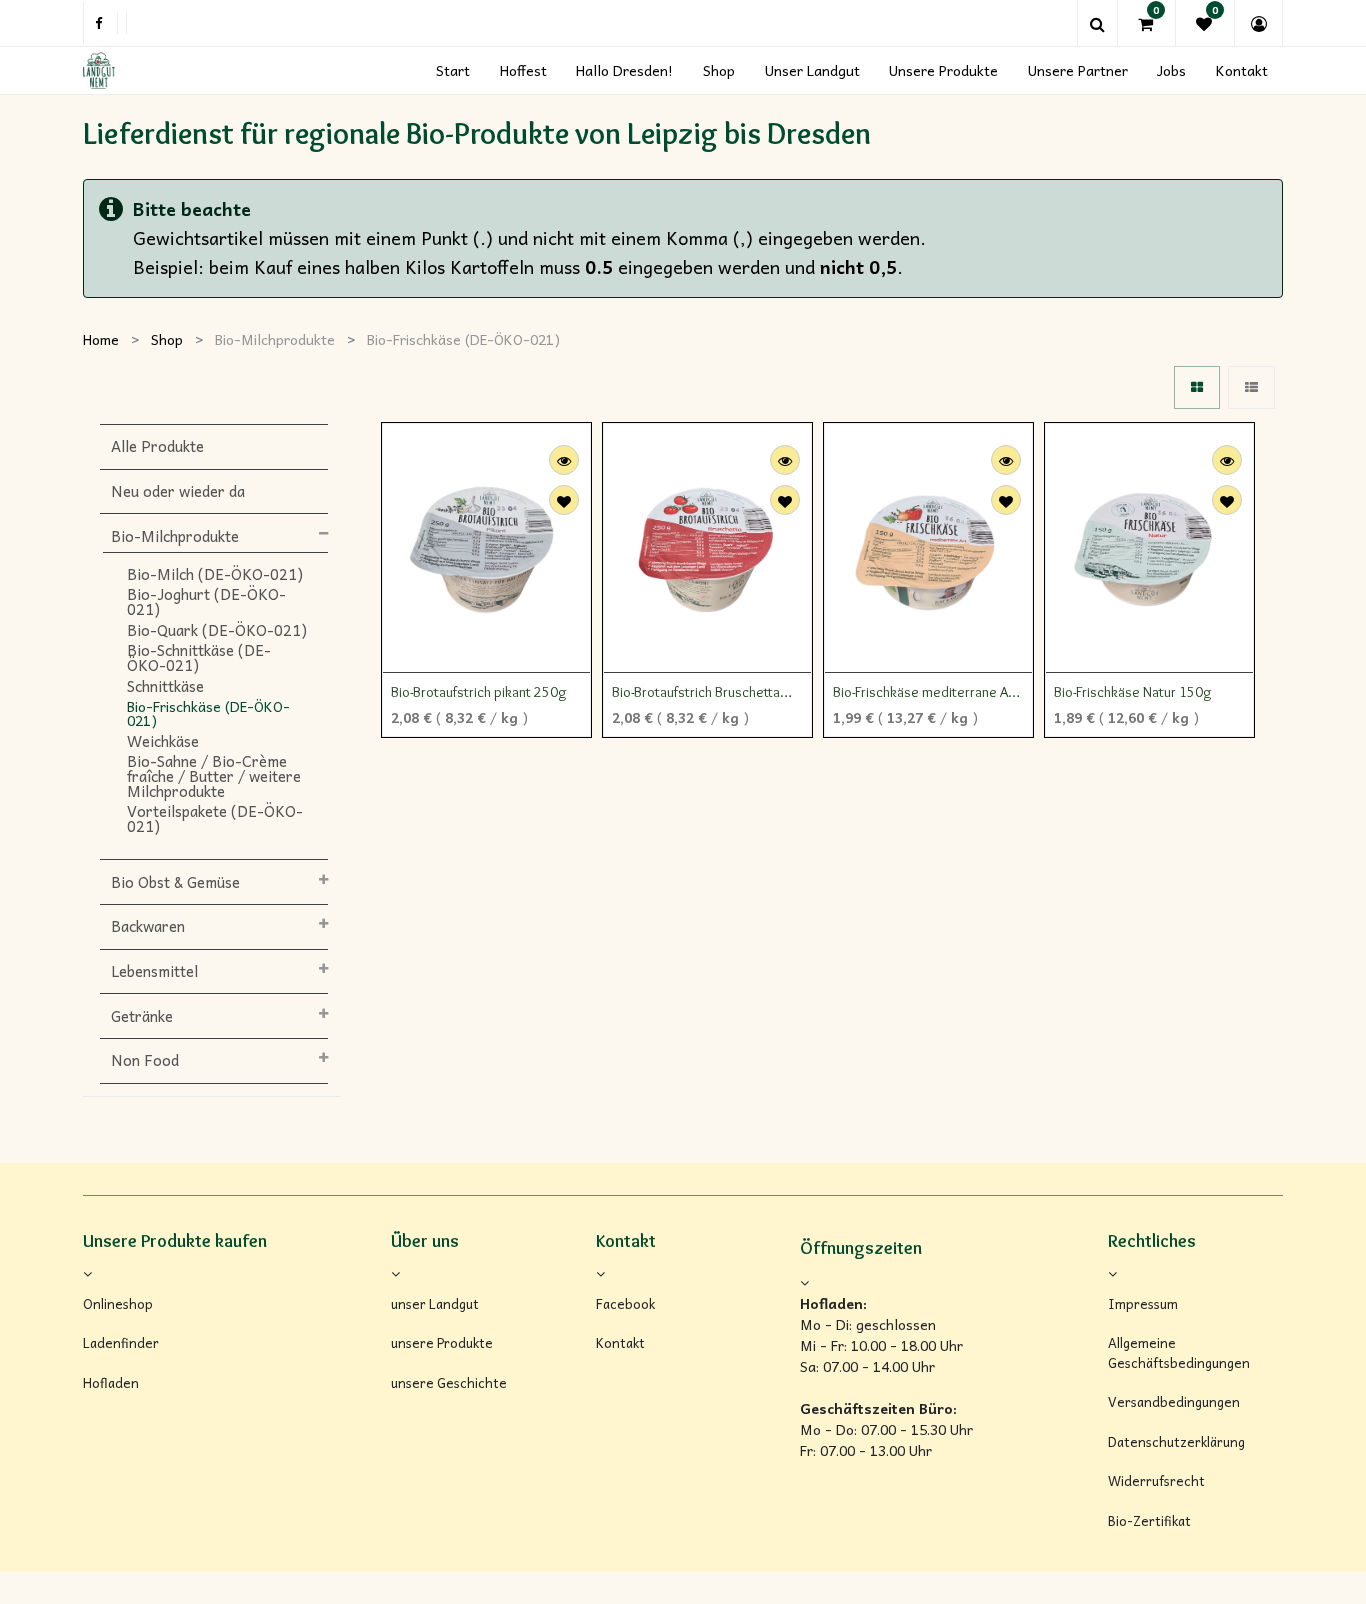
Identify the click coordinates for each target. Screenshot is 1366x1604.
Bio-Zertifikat (1149, 1521)
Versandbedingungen (1174, 1402)
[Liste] (1251, 387)
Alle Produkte (157, 446)
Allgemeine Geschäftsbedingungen (1179, 1352)
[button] (564, 500)
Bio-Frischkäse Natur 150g (1133, 692)
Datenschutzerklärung (1176, 1442)
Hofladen (111, 1383)
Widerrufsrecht (1156, 1481)
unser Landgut (435, 1304)
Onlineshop (118, 1304)
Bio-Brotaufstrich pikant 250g (479, 692)
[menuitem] (453, 70)
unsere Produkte (442, 1343)
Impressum (1143, 1304)
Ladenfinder (121, 1343)
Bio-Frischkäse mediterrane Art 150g (925, 693)
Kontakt (620, 1343)
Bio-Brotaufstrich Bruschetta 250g (696, 693)
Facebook (625, 1304)
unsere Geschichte (449, 1383)
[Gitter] (1197, 387)
